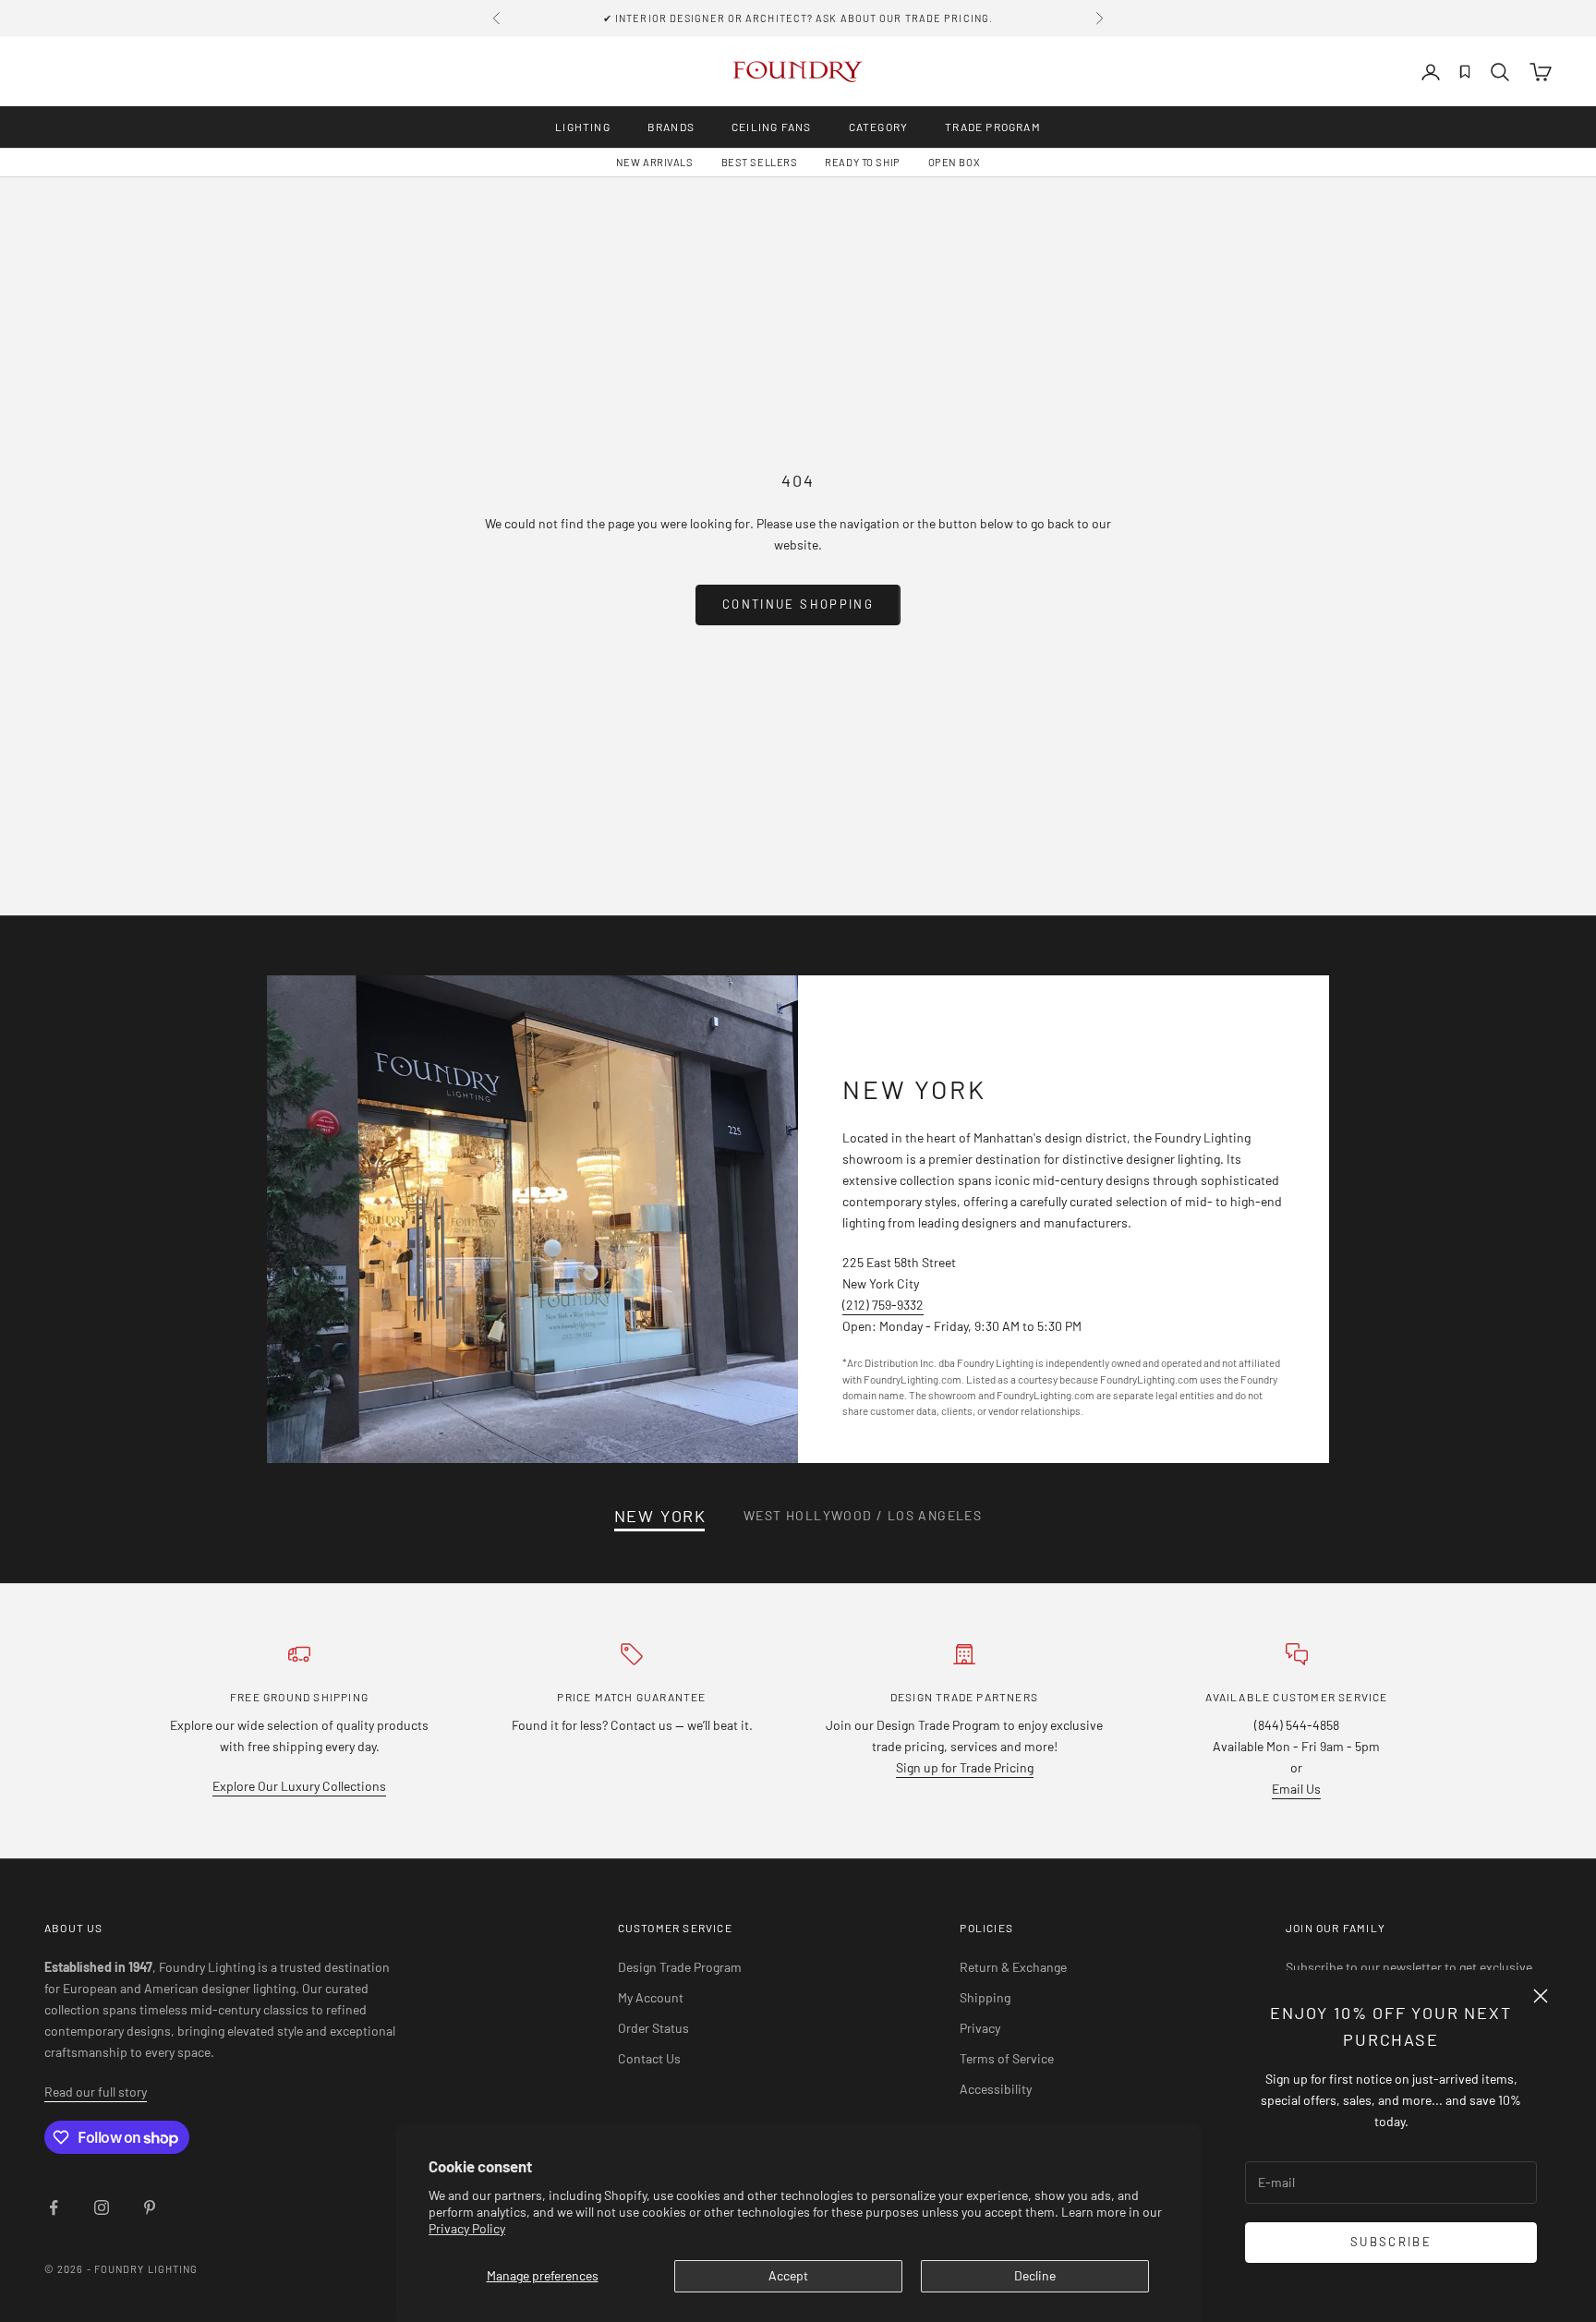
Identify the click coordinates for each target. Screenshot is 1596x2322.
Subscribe (1391, 2242)
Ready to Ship (862, 162)
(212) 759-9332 (883, 1305)
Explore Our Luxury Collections (299, 1786)
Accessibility (996, 2089)
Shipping (985, 1997)
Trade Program (993, 127)
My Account (651, 1997)
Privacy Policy (467, 2228)
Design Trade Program (680, 1967)
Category (879, 127)
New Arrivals (655, 162)
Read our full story (96, 2092)
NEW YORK (660, 1516)
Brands (671, 127)
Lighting (583, 127)
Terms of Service (1007, 2058)
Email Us (1296, 1789)
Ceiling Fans (771, 127)
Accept (788, 2275)
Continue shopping (798, 604)
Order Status (653, 2028)
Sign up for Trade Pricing (965, 1767)
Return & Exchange (1013, 1967)
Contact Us (649, 2058)
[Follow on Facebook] (54, 2207)
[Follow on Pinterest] (150, 2207)
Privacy (980, 2028)
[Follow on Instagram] (102, 2207)
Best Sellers (760, 162)
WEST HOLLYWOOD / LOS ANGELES (863, 1515)
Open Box (954, 162)
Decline (1035, 2275)
